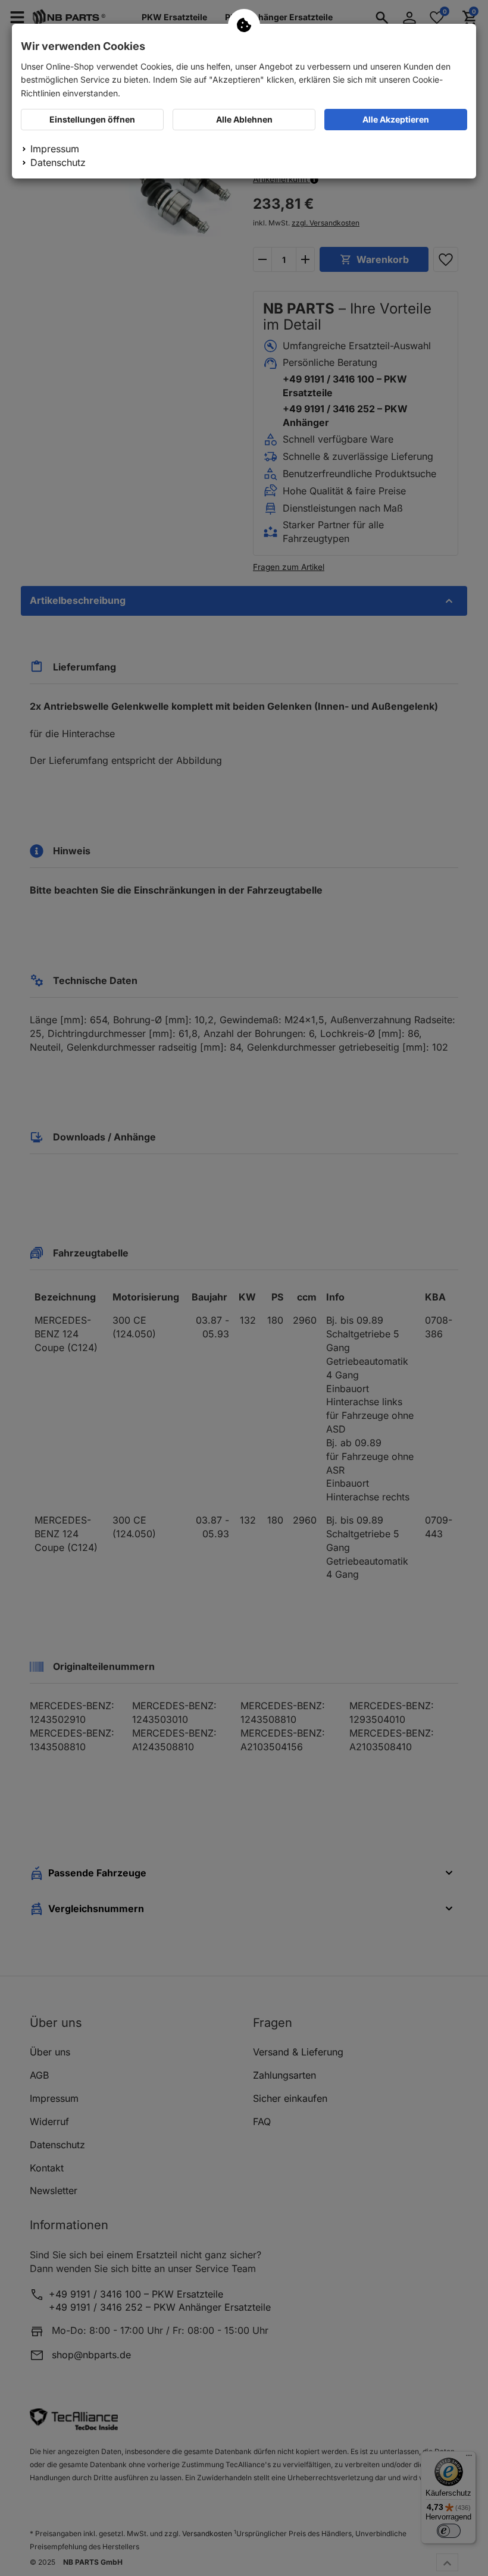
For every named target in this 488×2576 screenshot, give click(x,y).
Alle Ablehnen (244, 119)
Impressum (55, 149)
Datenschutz (58, 162)
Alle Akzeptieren (396, 119)
